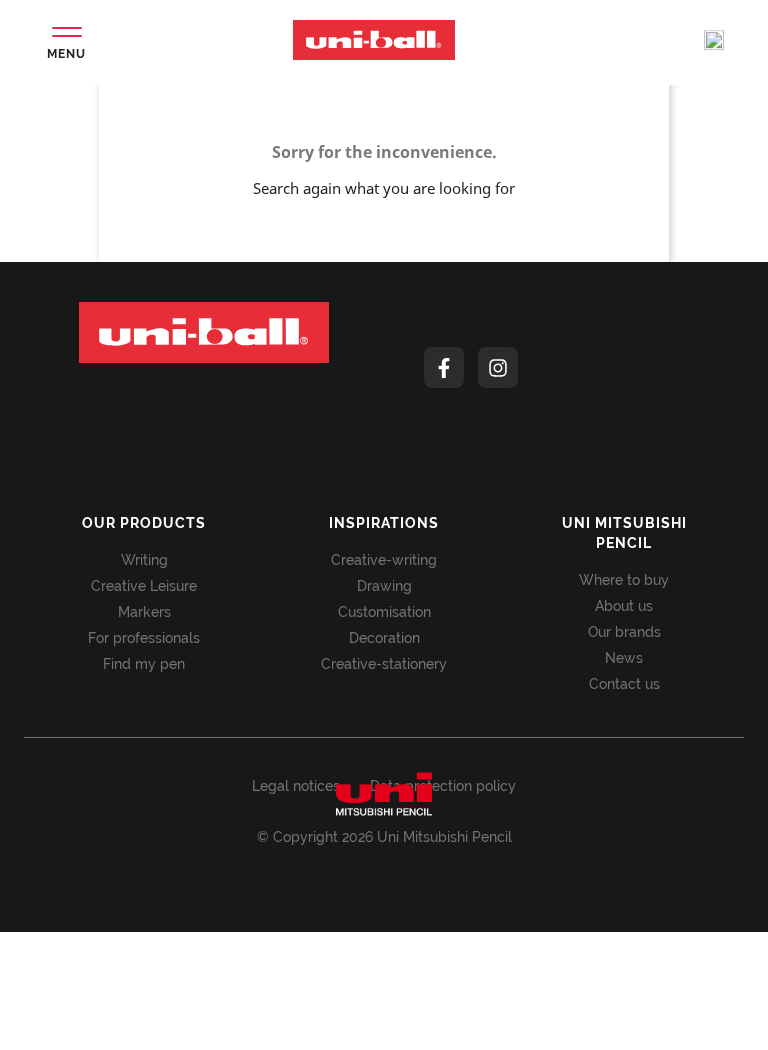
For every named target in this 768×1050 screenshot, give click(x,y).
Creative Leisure (144, 586)
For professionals (144, 638)
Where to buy (624, 580)
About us (624, 606)
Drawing (384, 586)
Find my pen (144, 664)
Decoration (384, 638)
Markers (144, 612)
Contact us (624, 684)
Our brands (624, 632)
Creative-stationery (384, 664)
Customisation (384, 612)
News (624, 658)
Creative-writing (384, 560)
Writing (144, 560)
